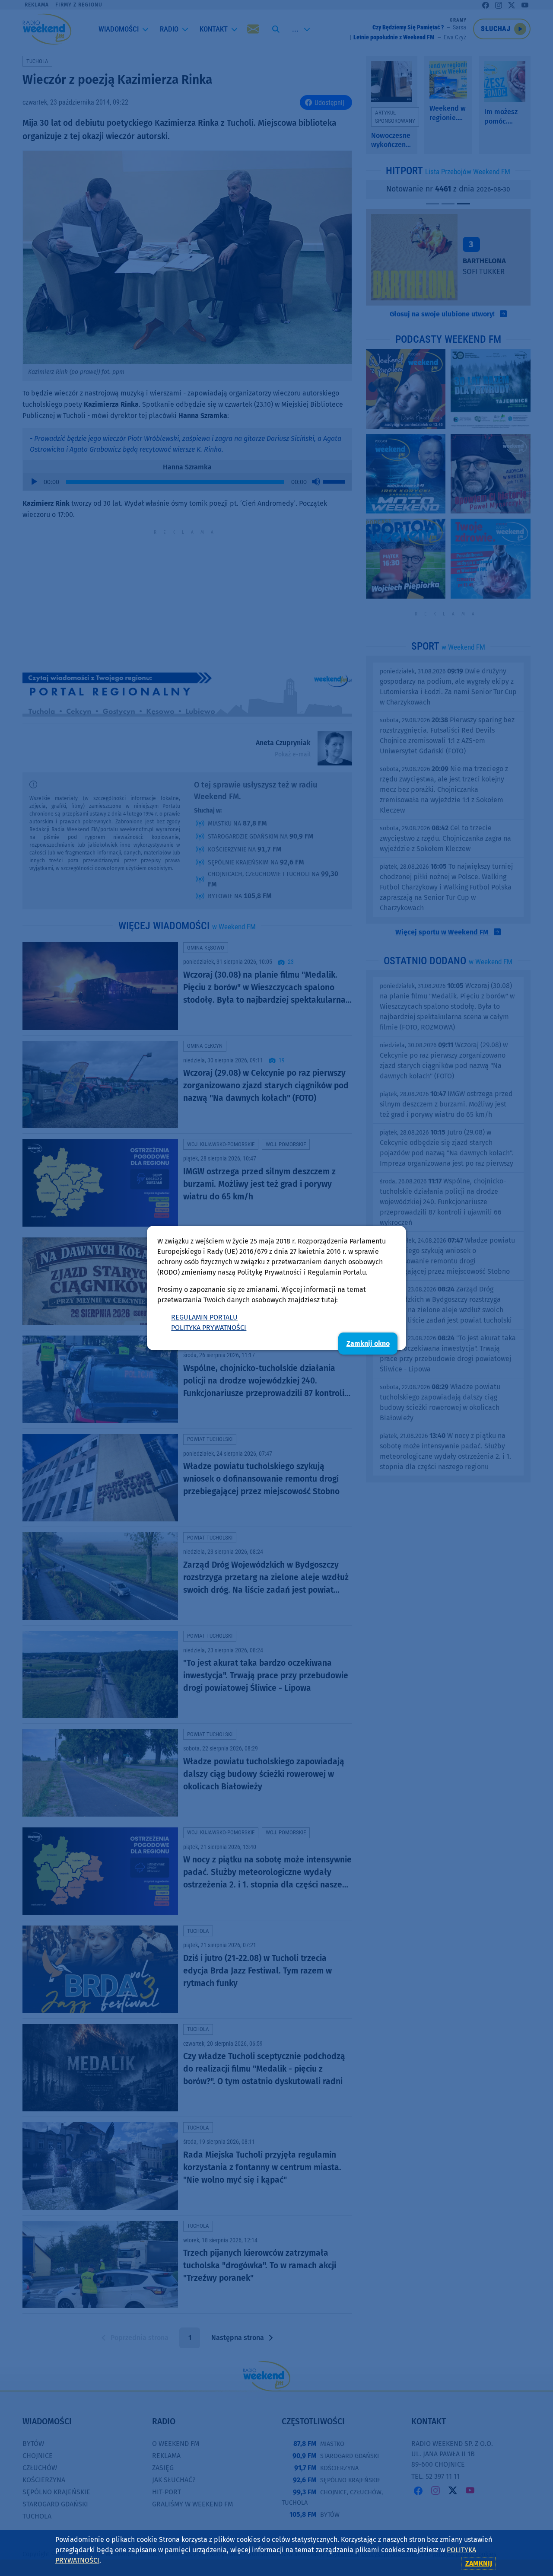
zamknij (479, 2563)
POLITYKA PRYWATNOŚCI (209, 1328)
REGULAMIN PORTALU (204, 1317)
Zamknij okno (368, 1344)
